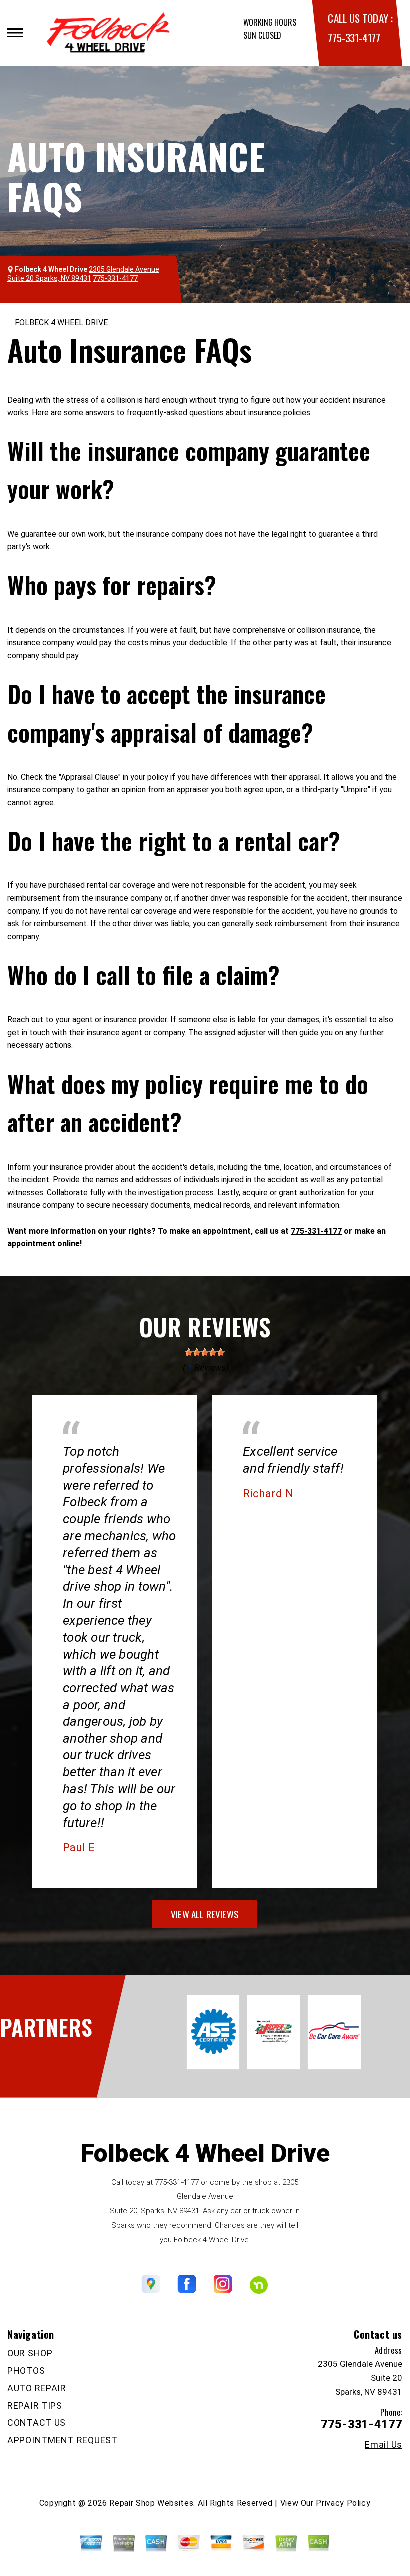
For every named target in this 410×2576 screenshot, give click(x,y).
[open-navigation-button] (15, 33)
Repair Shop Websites (151, 2503)
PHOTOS (26, 2370)
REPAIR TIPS (35, 2405)
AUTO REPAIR (37, 2388)
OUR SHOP (30, 2353)
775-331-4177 (354, 38)
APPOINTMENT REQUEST (63, 2440)
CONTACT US (37, 2422)
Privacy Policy (343, 2503)
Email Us (384, 2445)
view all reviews (205, 1914)
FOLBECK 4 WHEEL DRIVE (61, 322)
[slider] (205, 1352)
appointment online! (45, 1243)
